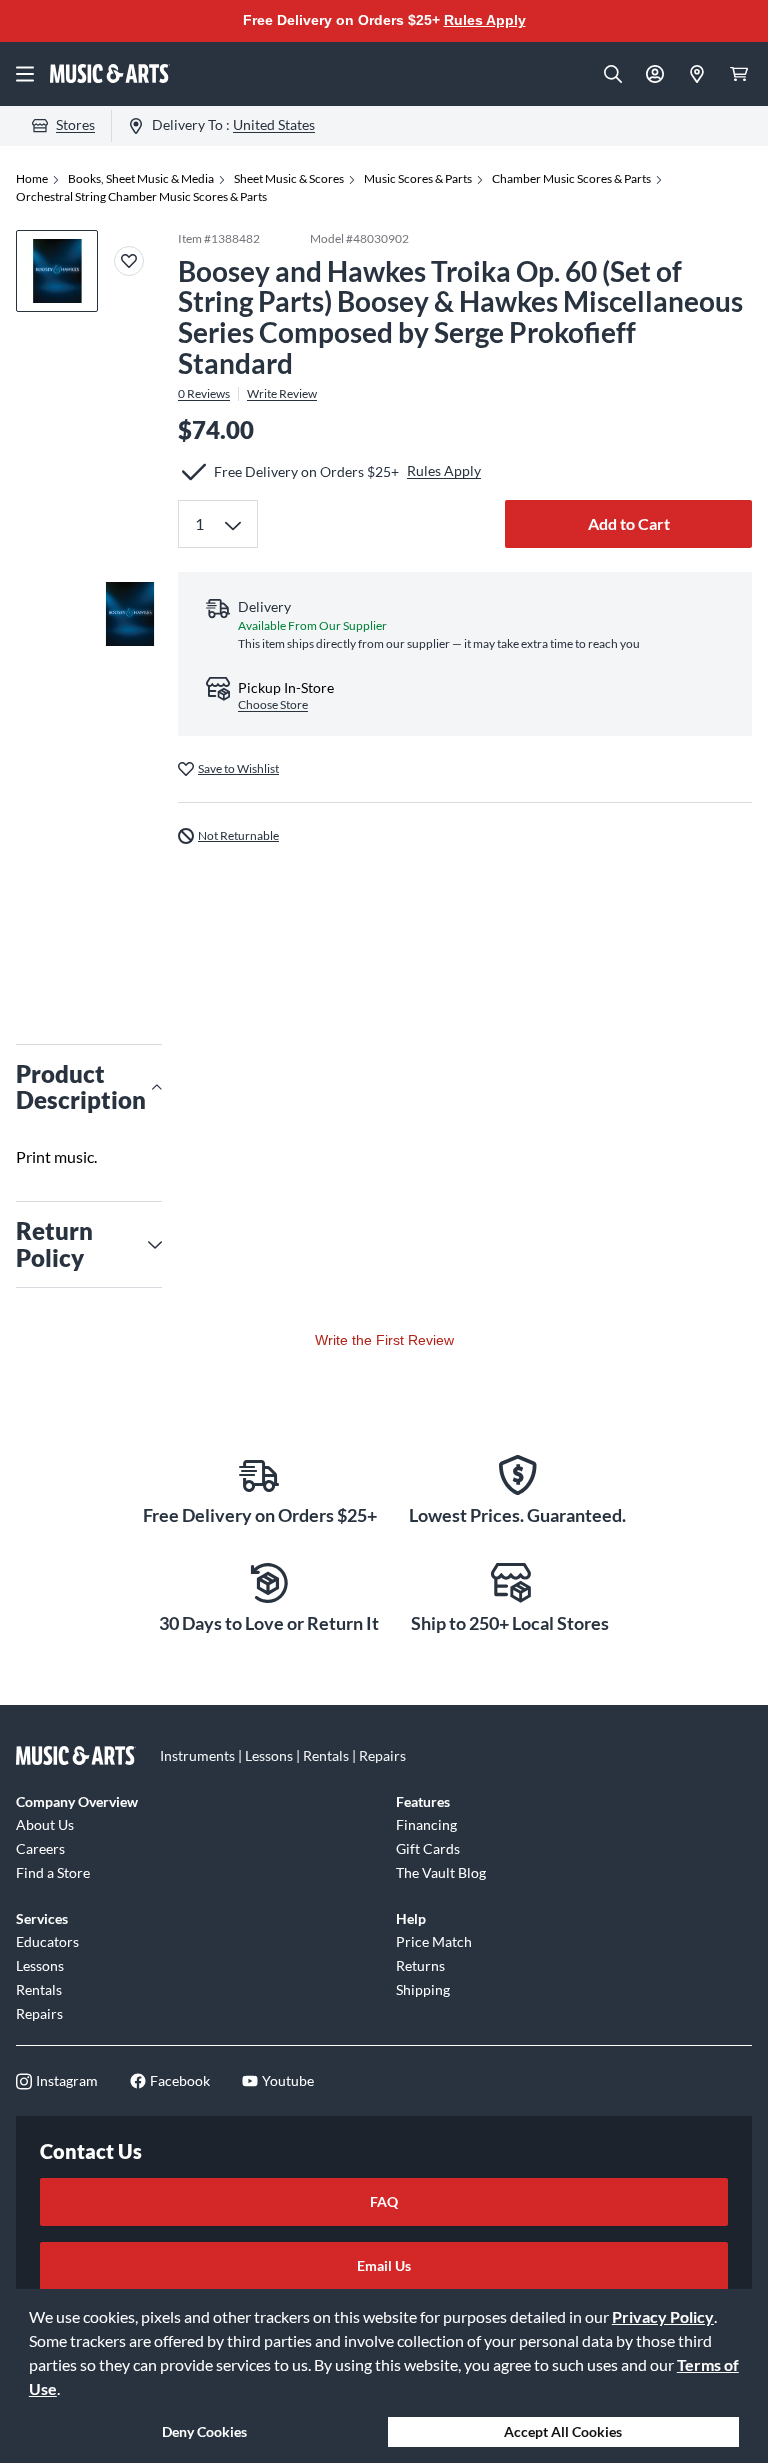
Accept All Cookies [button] (563, 2431)
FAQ (384, 2201)
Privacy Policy (663, 2316)
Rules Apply (485, 20)
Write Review (282, 394)
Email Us (384, 2265)
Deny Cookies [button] (204, 2431)
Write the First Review (384, 1340)
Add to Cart (629, 523)
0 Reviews (204, 394)
